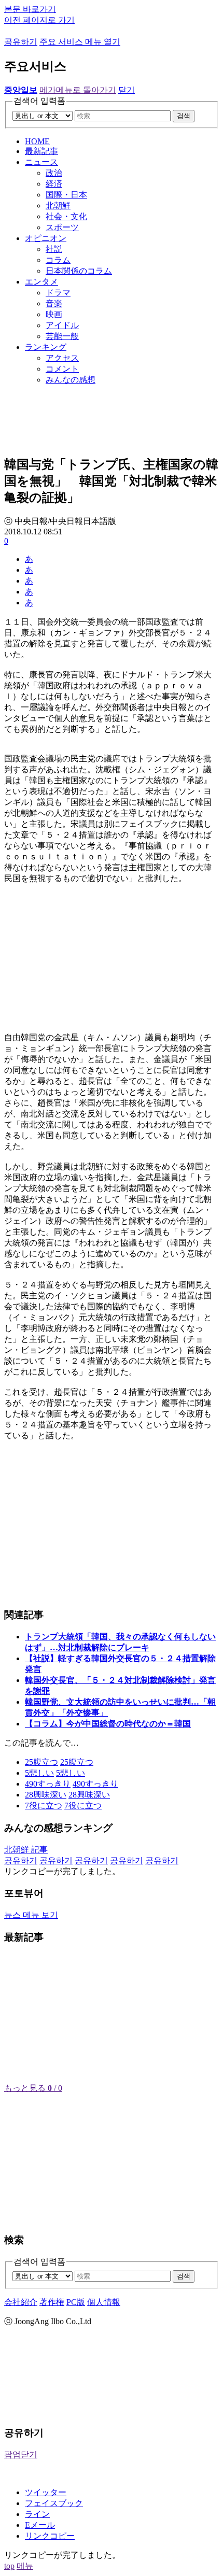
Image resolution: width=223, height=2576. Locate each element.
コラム (58, 260)
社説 (54, 249)
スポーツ (62, 227)
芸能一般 (62, 336)
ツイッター (46, 2492)
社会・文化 (66, 216)
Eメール (40, 2525)
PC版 (76, 2302)
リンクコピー (50, 2536)
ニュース (41, 162)
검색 (184, 116)
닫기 (127, 90)
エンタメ (41, 282)
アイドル (62, 325)
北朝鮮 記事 (26, 1850)
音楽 (54, 303)
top (9, 2566)
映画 (54, 314)
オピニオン (46, 238)
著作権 (52, 2302)
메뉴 (25, 2566)
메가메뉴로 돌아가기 (78, 90)
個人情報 (104, 2302)
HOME (37, 141)
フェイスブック (54, 2503)
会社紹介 (21, 2302)
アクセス (62, 358)
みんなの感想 (71, 380)
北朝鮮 (58, 206)
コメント (62, 369)
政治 (54, 173)
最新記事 (41, 151)
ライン (37, 2514)
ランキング (46, 347)
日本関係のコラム (79, 271)
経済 (54, 184)
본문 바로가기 (30, 9)
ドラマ (58, 293)
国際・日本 (66, 195)
